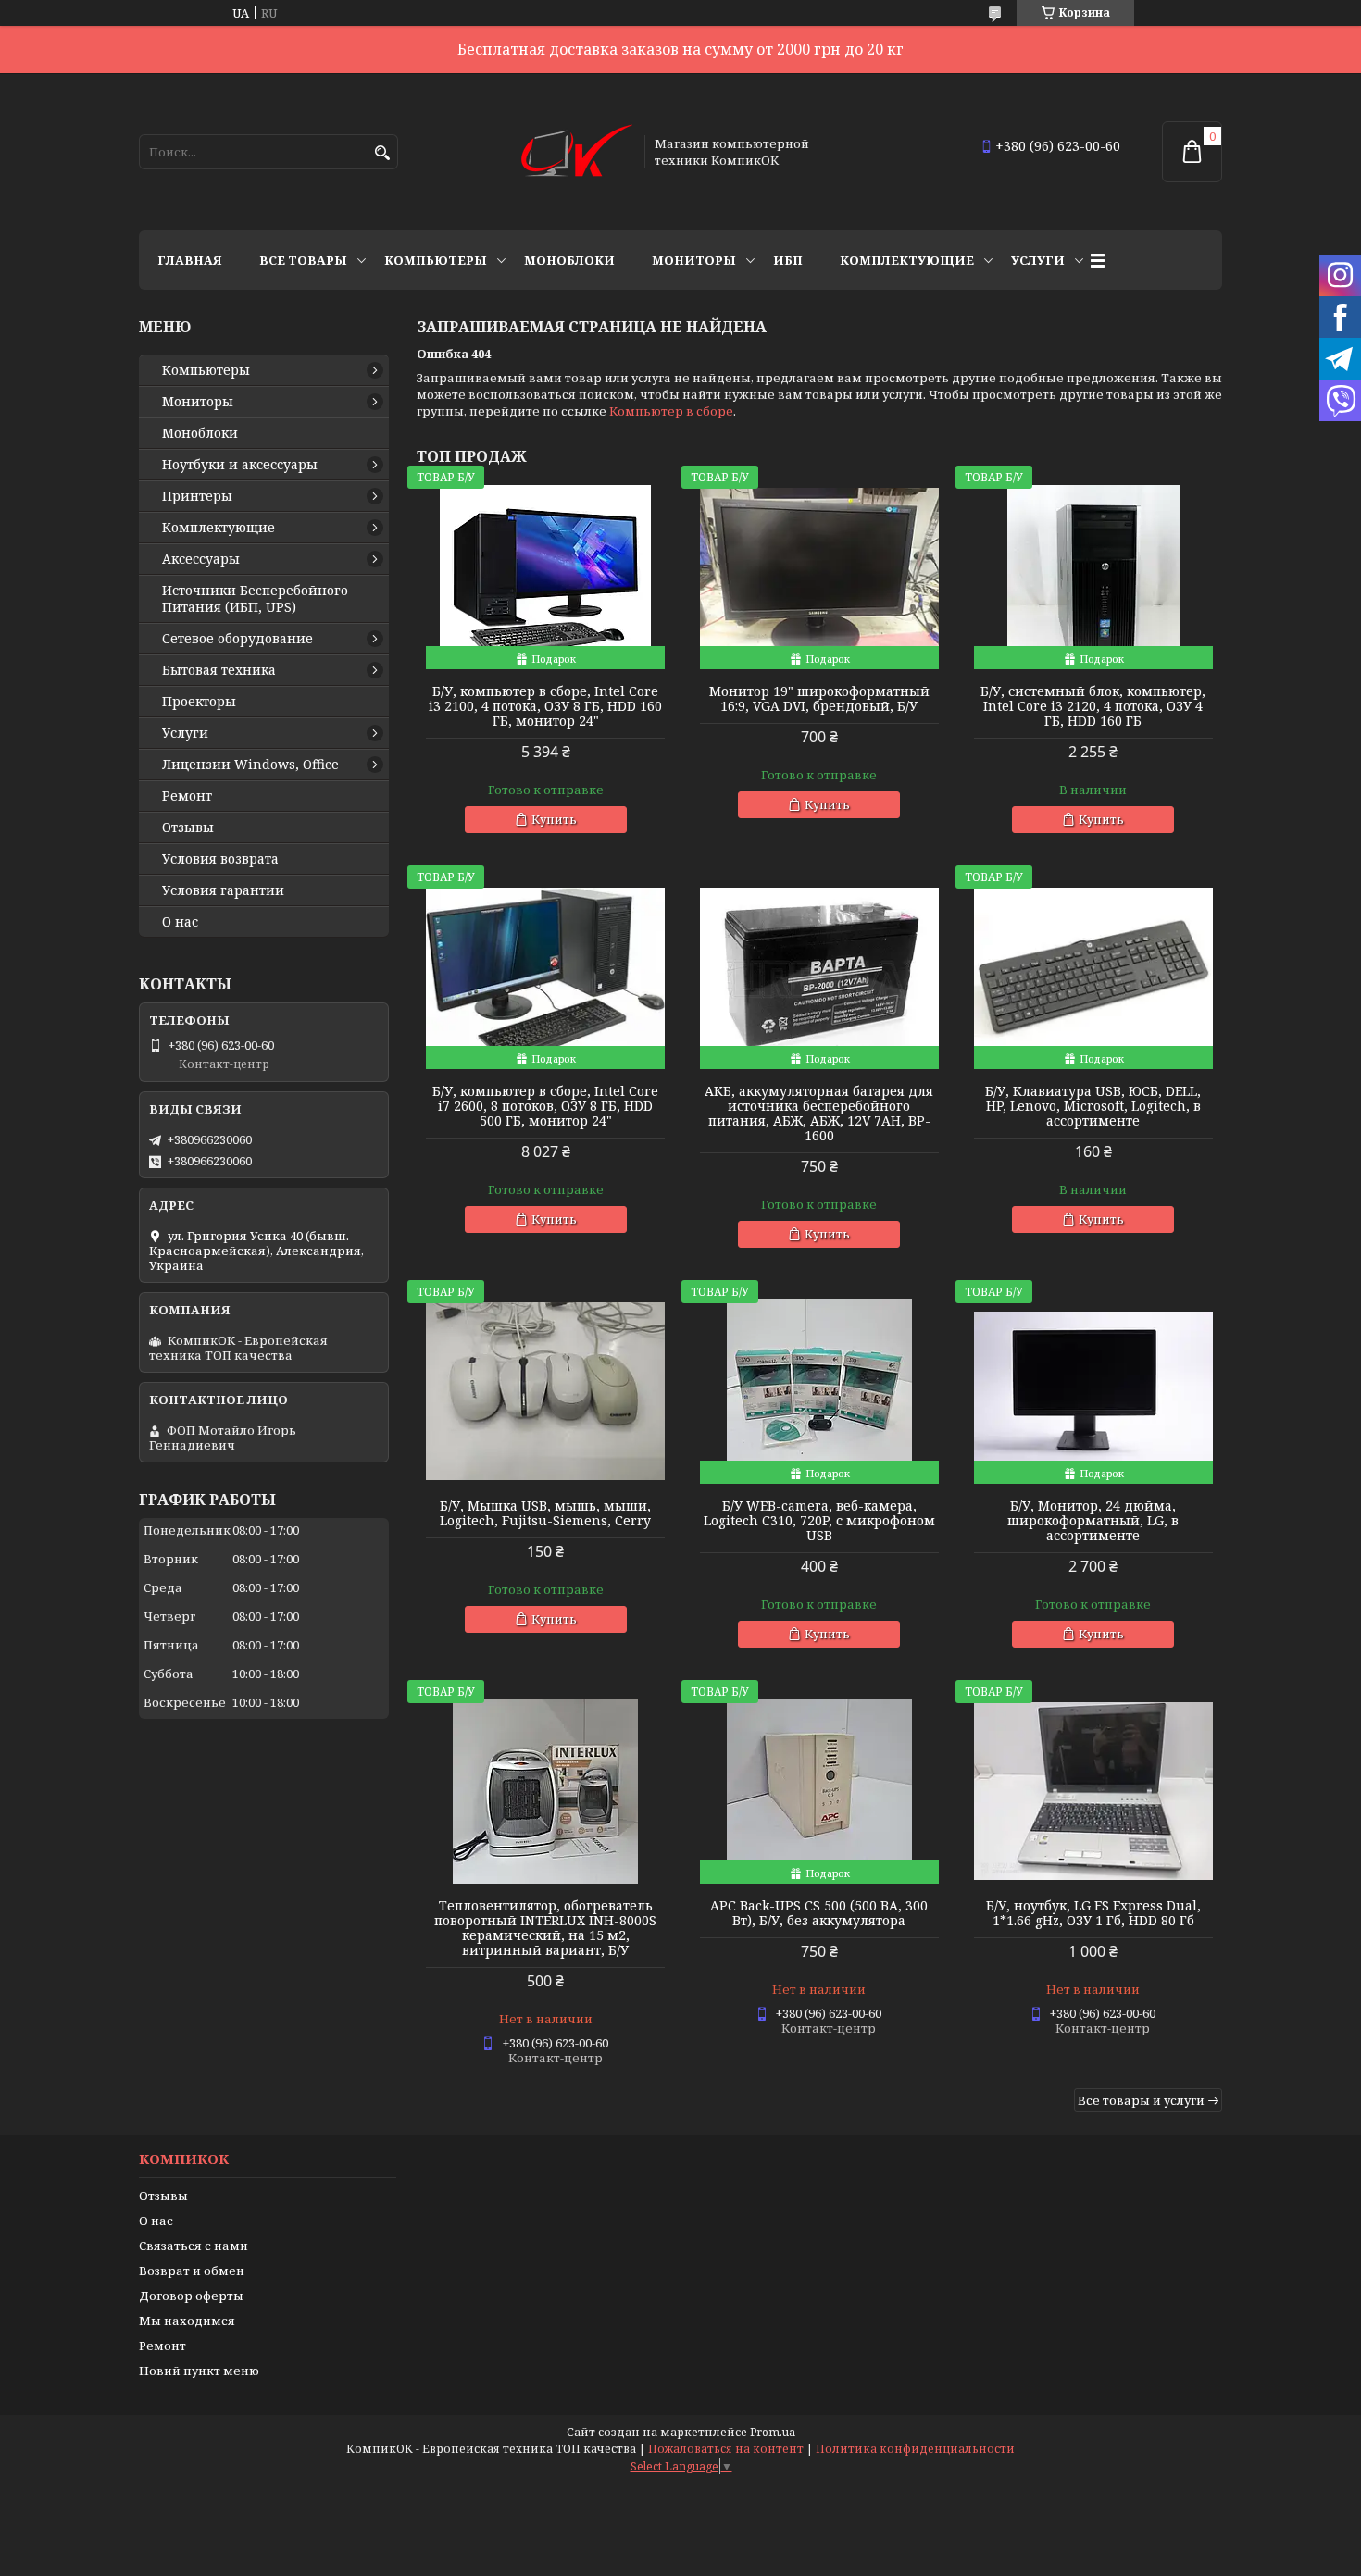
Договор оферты (191, 2296)
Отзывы (188, 828)
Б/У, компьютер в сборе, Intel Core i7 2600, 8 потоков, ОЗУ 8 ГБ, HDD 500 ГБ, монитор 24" (545, 1106)
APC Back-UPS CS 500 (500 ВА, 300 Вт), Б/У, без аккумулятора (819, 1913)
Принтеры (197, 496)
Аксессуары (201, 559)
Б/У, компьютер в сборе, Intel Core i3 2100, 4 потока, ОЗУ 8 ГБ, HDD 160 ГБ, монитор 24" (545, 706)
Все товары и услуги (1141, 2100)
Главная (190, 260)
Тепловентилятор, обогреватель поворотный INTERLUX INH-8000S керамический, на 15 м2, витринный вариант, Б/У (545, 1928)
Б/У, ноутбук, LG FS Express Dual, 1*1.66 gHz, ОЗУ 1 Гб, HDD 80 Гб (1093, 1913)
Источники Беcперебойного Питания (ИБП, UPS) (255, 599)
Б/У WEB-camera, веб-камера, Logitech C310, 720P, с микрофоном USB (819, 1521)
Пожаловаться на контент (726, 2449)
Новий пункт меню (199, 2371)
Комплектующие (907, 260)
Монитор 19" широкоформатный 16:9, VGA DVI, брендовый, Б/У (819, 699)
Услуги (1038, 260)
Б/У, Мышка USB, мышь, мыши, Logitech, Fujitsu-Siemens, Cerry (545, 1513)
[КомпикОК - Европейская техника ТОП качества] (577, 152)
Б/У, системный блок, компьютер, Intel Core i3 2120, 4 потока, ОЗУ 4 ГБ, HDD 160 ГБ (1093, 706)
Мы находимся (187, 2321)
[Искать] (382, 153)
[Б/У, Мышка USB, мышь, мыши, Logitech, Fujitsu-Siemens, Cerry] (545, 1391)
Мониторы (694, 260)
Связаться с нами (194, 2246)
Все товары (303, 260)
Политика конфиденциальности (915, 2449)
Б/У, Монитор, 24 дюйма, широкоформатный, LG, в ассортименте (1093, 1521)
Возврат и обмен (192, 2271)
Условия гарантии (223, 890)
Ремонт (187, 796)
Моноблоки (569, 260)
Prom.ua (773, 2432)
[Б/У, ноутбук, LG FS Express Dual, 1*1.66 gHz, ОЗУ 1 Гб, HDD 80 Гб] (1093, 1791)
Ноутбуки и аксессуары (240, 465)
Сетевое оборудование (237, 639)
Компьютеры (436, 260)
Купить (554, 819)
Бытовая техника (219, 670)
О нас (180, 922)
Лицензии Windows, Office (250, 765)
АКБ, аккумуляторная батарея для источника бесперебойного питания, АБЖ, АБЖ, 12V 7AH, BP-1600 (819, 1114)
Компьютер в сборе (671, 411)
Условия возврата (220, 859)
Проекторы (199, 702)
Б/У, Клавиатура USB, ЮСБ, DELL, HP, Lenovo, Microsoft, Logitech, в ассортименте (1093, 1106)
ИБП (788, 260)
